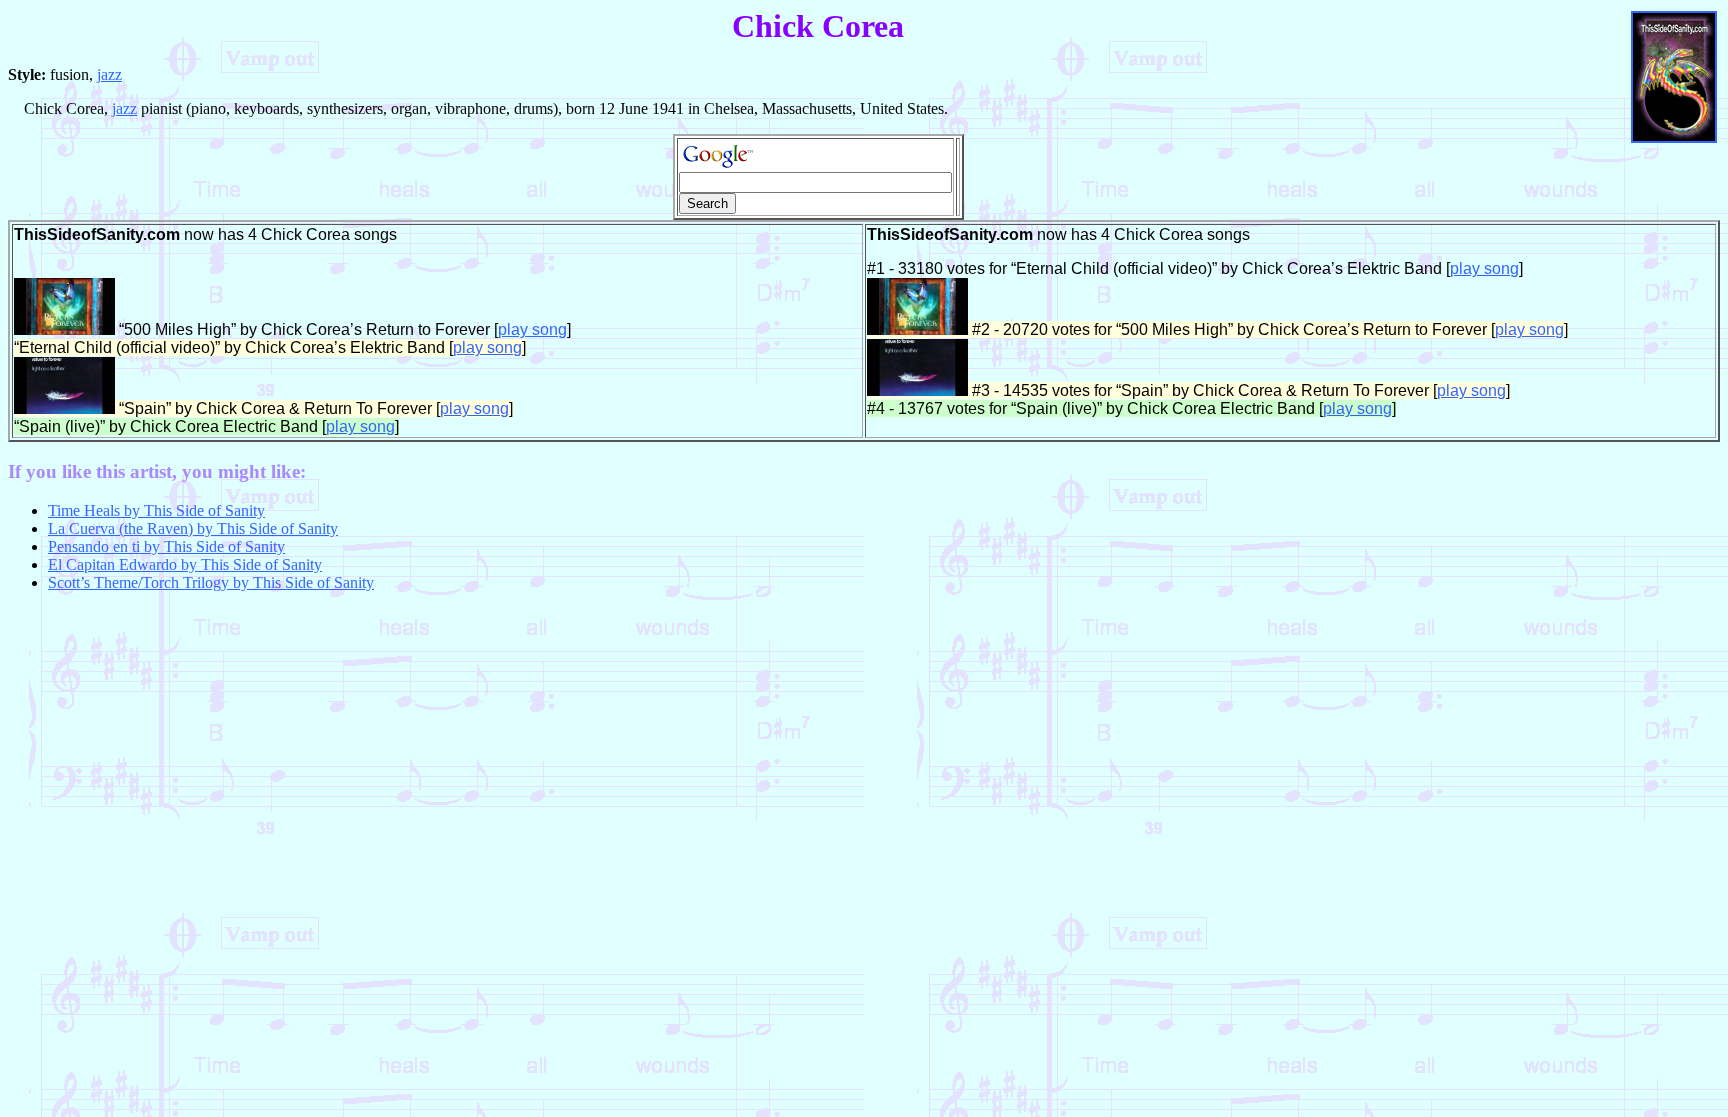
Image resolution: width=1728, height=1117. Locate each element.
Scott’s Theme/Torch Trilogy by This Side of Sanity (211, 582)
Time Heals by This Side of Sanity (156, 510)
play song (532, 329)
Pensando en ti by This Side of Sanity (166, 546)
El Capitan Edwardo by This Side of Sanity (185, 564)
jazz (109, 74)
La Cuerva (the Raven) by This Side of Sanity (193, 528)
